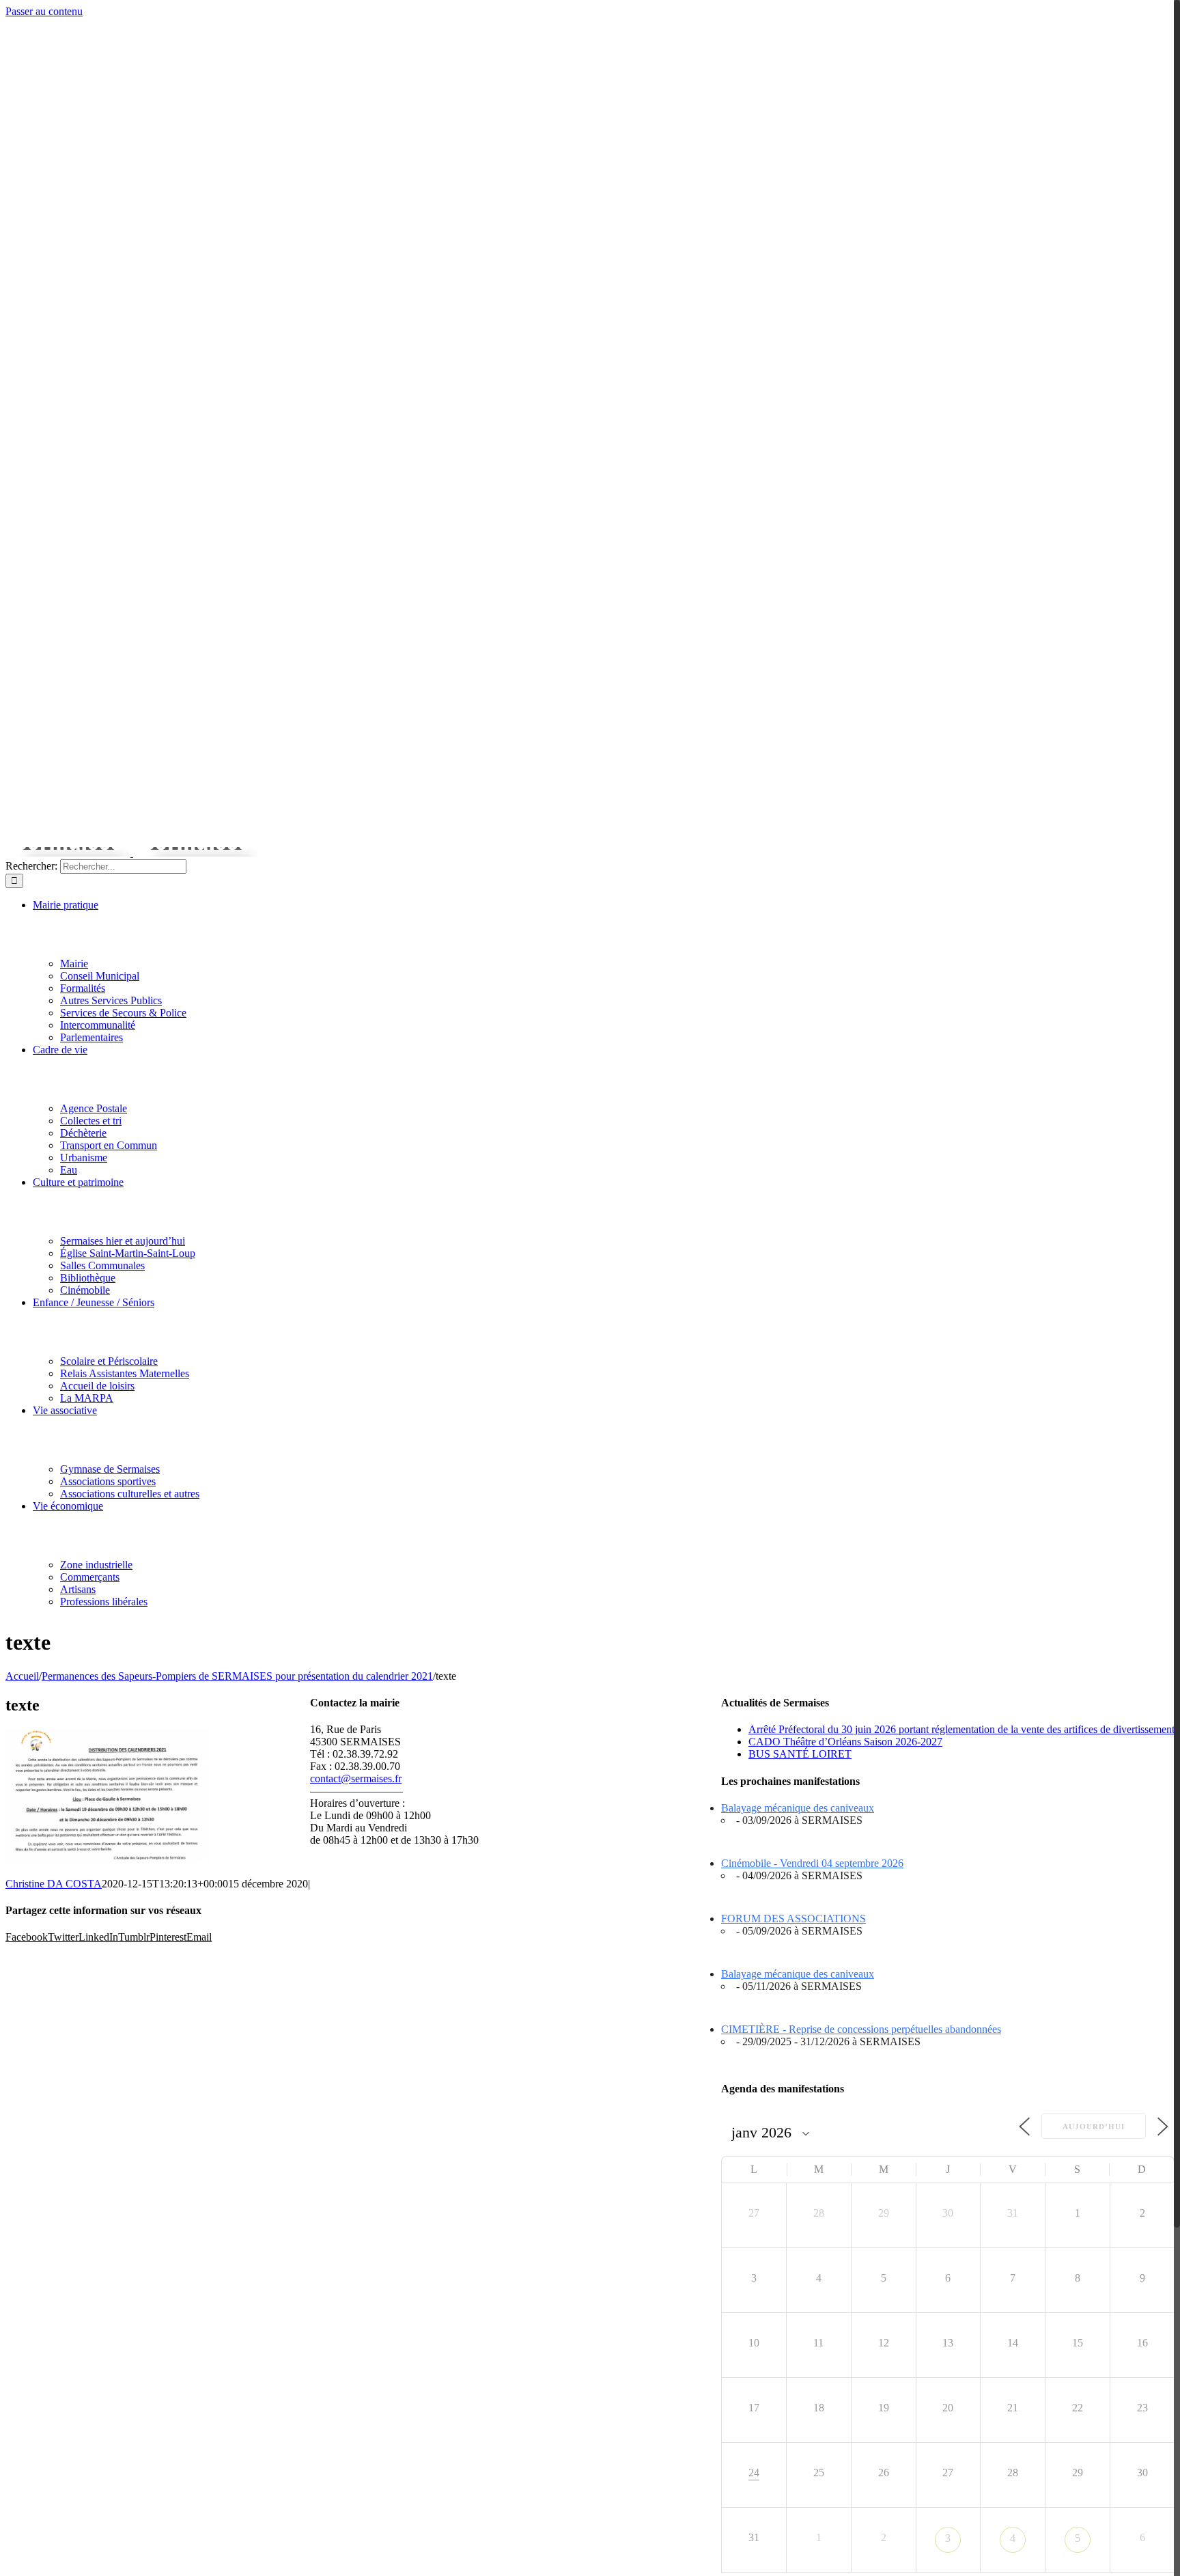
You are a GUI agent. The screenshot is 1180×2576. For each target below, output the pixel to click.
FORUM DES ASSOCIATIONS (793, 1919)
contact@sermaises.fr (356, 1778)
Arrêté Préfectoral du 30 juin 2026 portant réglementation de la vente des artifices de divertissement (961, 1729)
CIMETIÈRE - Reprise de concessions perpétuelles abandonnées (861, 2029)
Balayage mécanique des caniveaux (798, 1808)
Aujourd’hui (1094, 2127)
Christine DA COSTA (54, 1884)
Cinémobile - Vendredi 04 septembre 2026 (812, 1863)
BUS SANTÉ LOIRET (800, 1754)
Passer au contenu (44, 11)
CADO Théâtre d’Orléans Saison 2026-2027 (845, 1742)
